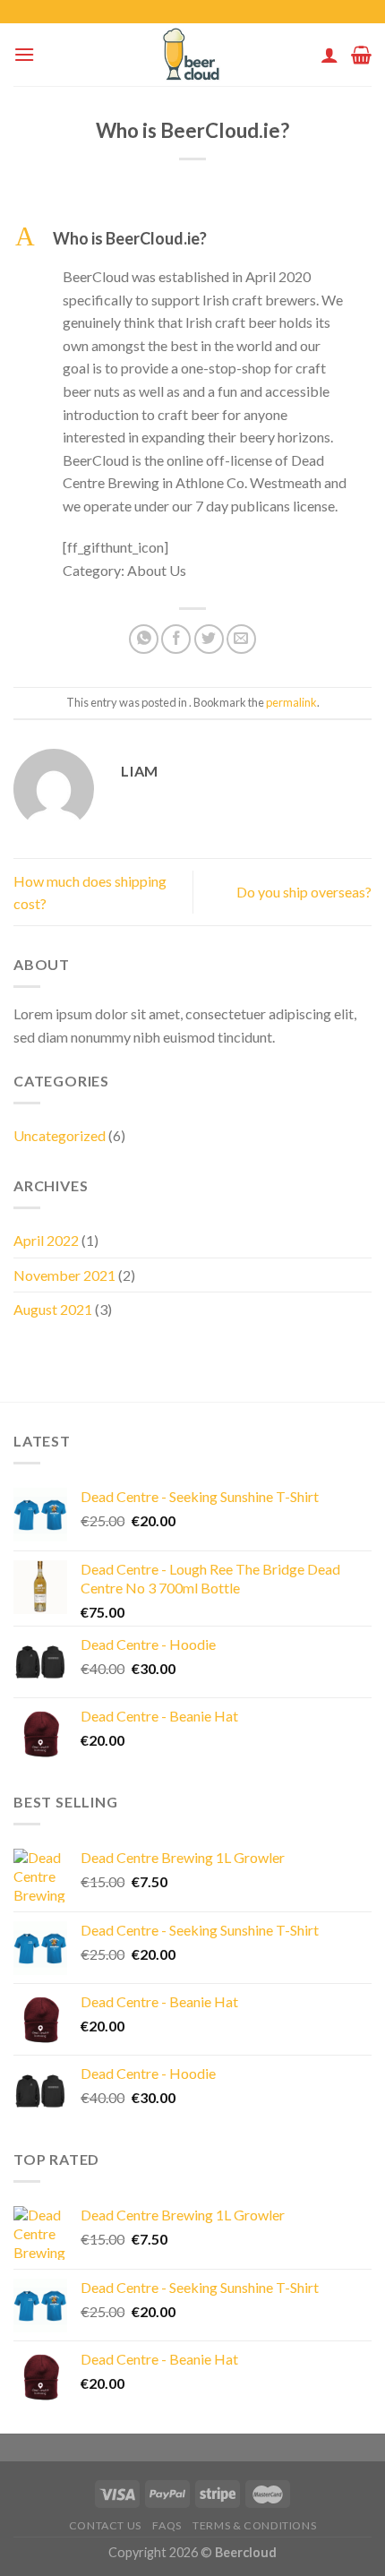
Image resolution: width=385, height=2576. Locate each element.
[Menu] (24, 54)
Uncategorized (60, 1135)
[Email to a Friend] (241, 639)
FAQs (167, 2525)
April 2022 (46, 1240)
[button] (192, 239)
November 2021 (64, 1275)
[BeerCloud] (193, 55)
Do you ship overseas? (304, 892)
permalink (291, 702)
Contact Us (105, 2525)
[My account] (329, 55)
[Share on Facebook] (176, 639)
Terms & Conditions (254, 2525)
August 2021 (53, 1309)
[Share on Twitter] (209, 639)
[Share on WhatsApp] (144, 639)
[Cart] (361, 55)
